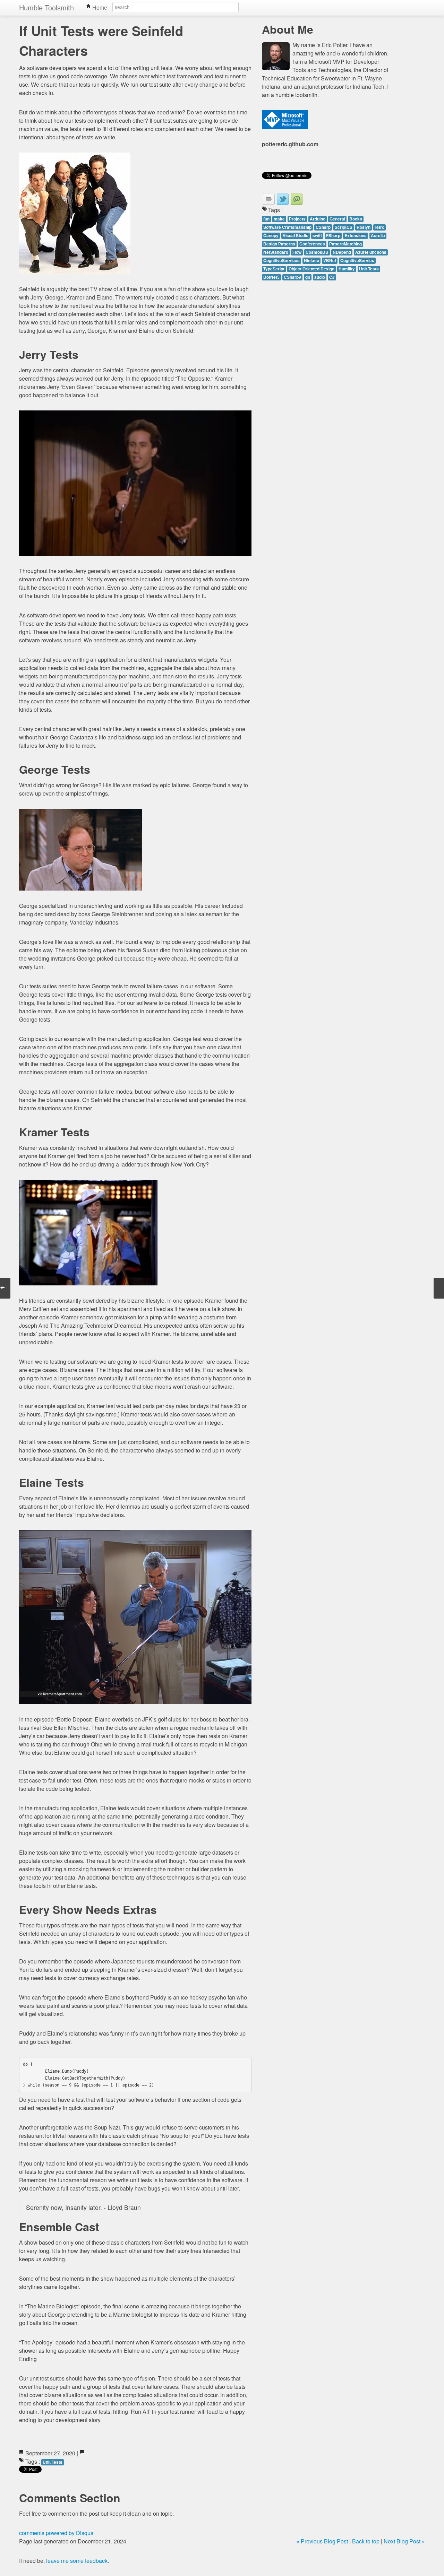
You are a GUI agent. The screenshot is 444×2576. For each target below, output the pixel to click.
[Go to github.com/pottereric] (269, 199)
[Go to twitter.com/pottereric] (283, 199)
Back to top (366, 2541)
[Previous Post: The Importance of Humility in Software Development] (5, 1288)
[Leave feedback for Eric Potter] (297, 199)
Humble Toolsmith (46, 7)
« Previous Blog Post (322, 2541)
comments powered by (56, 2533)
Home (99, 7)
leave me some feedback (77, 2561)
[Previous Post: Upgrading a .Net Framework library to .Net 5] (439, 1288)
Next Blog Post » (404, 2541)
